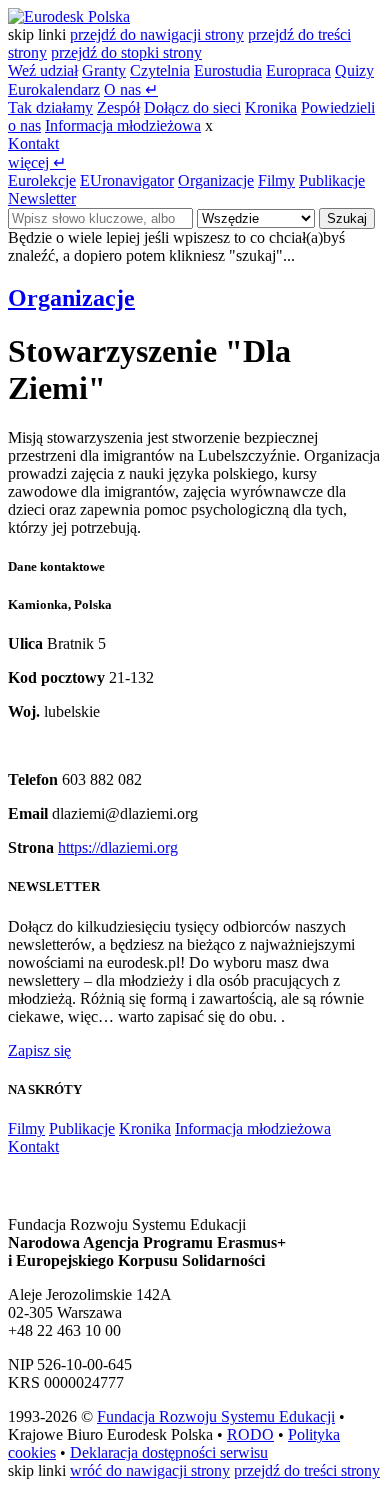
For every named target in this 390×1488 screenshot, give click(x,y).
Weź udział (43, 70)
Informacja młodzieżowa (123, 125)
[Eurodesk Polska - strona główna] (69, 16)
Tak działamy (50, 107)
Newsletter (42, 198)
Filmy (276, 180)
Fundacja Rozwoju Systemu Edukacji (216, 1416)
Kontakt (33, 143)
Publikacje (332, 180)
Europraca (298, 70)
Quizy (354, 70)
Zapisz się (39, 1050)
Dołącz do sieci (192, 107)
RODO (250, 1434)
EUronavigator (127, 180)
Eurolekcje (42, 180)
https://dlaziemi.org (118, 847)
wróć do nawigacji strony (150, 1470)
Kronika (271, 107)
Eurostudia (228, 70)
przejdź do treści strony (307, 1470)
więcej (37, 162)
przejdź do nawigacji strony (157, 34)
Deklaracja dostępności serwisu (169, 1452)
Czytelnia (160, 70)
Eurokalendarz (54, 89)
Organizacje (216, 180)
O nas (131, 89)
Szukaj (347, 218)
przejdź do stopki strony (126, 52)
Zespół (118, 107)
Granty (104, 70)
